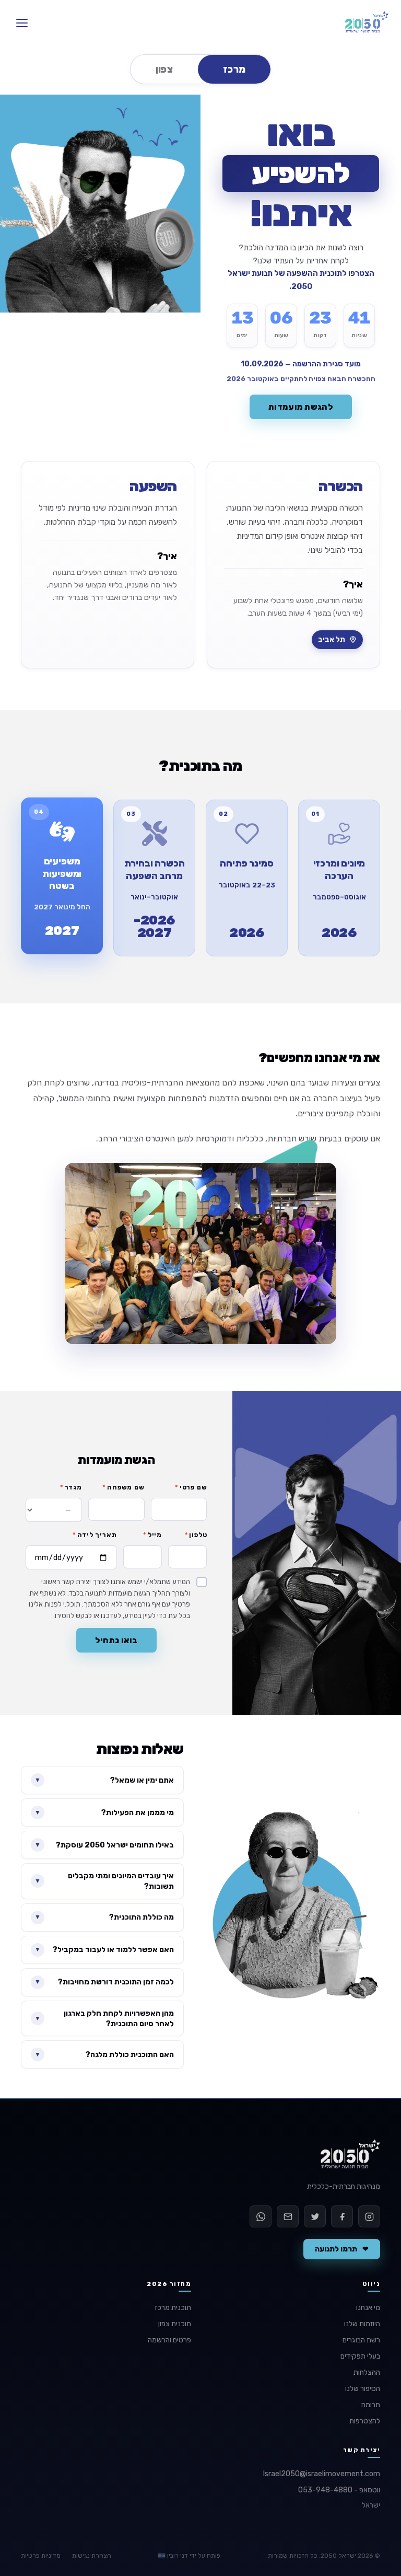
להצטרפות (365, 2421)
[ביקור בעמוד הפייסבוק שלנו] (342, 2216)
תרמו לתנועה (342, 2249)
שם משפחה (123, 1487)
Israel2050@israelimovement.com (322, 2474)
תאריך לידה (95, 1535)
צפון (164, 69)
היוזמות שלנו (362, 2324)
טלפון (196, 1535)
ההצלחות (367, 2372)
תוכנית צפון (175, 2324)
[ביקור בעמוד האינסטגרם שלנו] (369, 2216)
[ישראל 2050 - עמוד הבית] (367, 23)
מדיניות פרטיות (41, 2556)
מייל (152, 1535)
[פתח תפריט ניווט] (22, 23)
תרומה (371, 2405)
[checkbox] (116, 1599)
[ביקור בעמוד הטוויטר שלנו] (315, 2216)
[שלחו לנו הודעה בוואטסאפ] (261, 2216)
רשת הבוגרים (361, 2340)
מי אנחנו (368, 2308)
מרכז (234, 69)
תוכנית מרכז (173, 2308)
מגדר (71, 1487)
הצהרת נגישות (92, 2556)
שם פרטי (191, 1487)
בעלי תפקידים (360, 2356)
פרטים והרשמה (169, 2340)
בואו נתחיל (116, 1640)
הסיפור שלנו (363, 2389)
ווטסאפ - (339, 2490)
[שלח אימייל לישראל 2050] (288, 2216)
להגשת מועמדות (301, 407)
